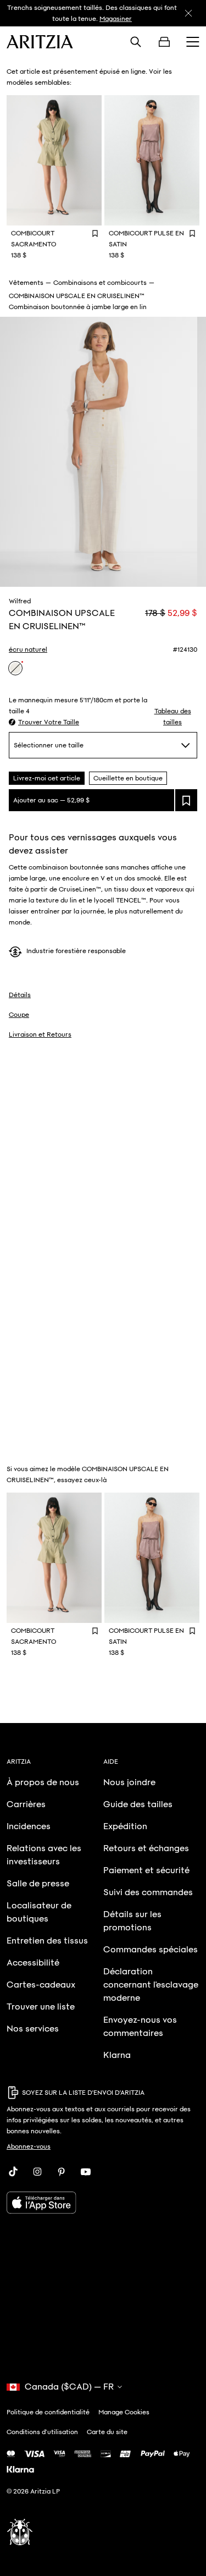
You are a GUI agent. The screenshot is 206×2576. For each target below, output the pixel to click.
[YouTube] (86, 2172)
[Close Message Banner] (188, 13)
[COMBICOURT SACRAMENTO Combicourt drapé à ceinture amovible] (54, 160)
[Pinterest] (62, 2172)
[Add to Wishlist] (95, 233)
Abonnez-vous (29, 2146)
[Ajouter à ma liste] (186, 800)
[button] (44, 722)
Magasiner (116, 19)
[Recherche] (136, 42)
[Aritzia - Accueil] (40, 42)
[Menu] (193, 42)
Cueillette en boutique (128, 778)
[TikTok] (13, 2172)
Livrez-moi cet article (47, 778)
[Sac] (164, 42)
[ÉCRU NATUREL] (15, 668)
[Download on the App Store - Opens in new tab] (103, 2203)
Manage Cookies (124, 2412)
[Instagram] (37, 2172)
